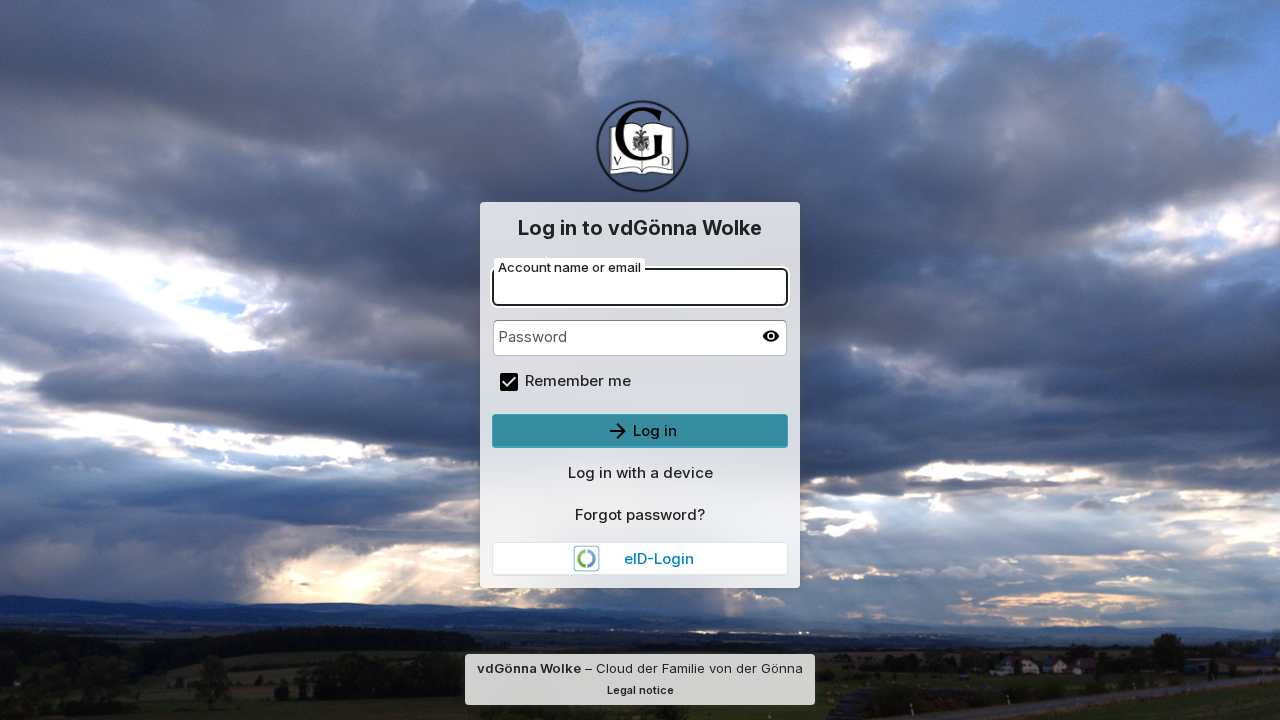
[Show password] (771, 336)
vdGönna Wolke (529, 668)
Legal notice (640, 690)
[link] (640, 559)
